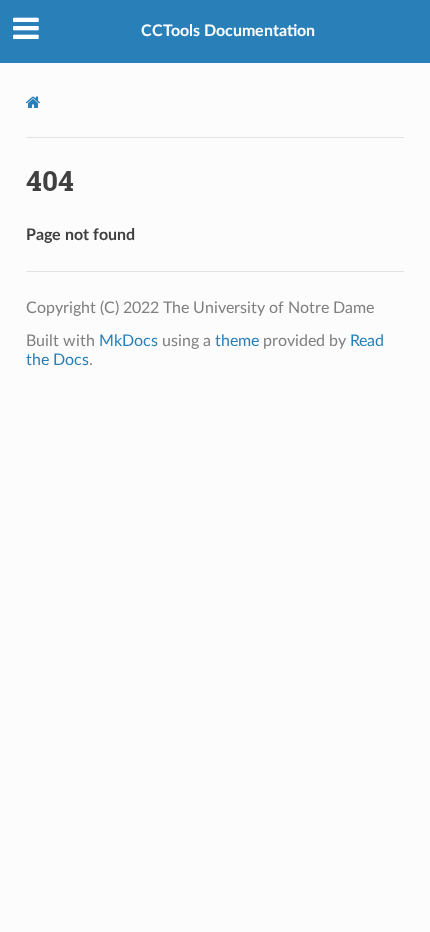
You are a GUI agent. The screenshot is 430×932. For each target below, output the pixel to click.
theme (237, 341)
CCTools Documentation (228, 31)
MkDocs (128, 341)
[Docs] (33, 102)
